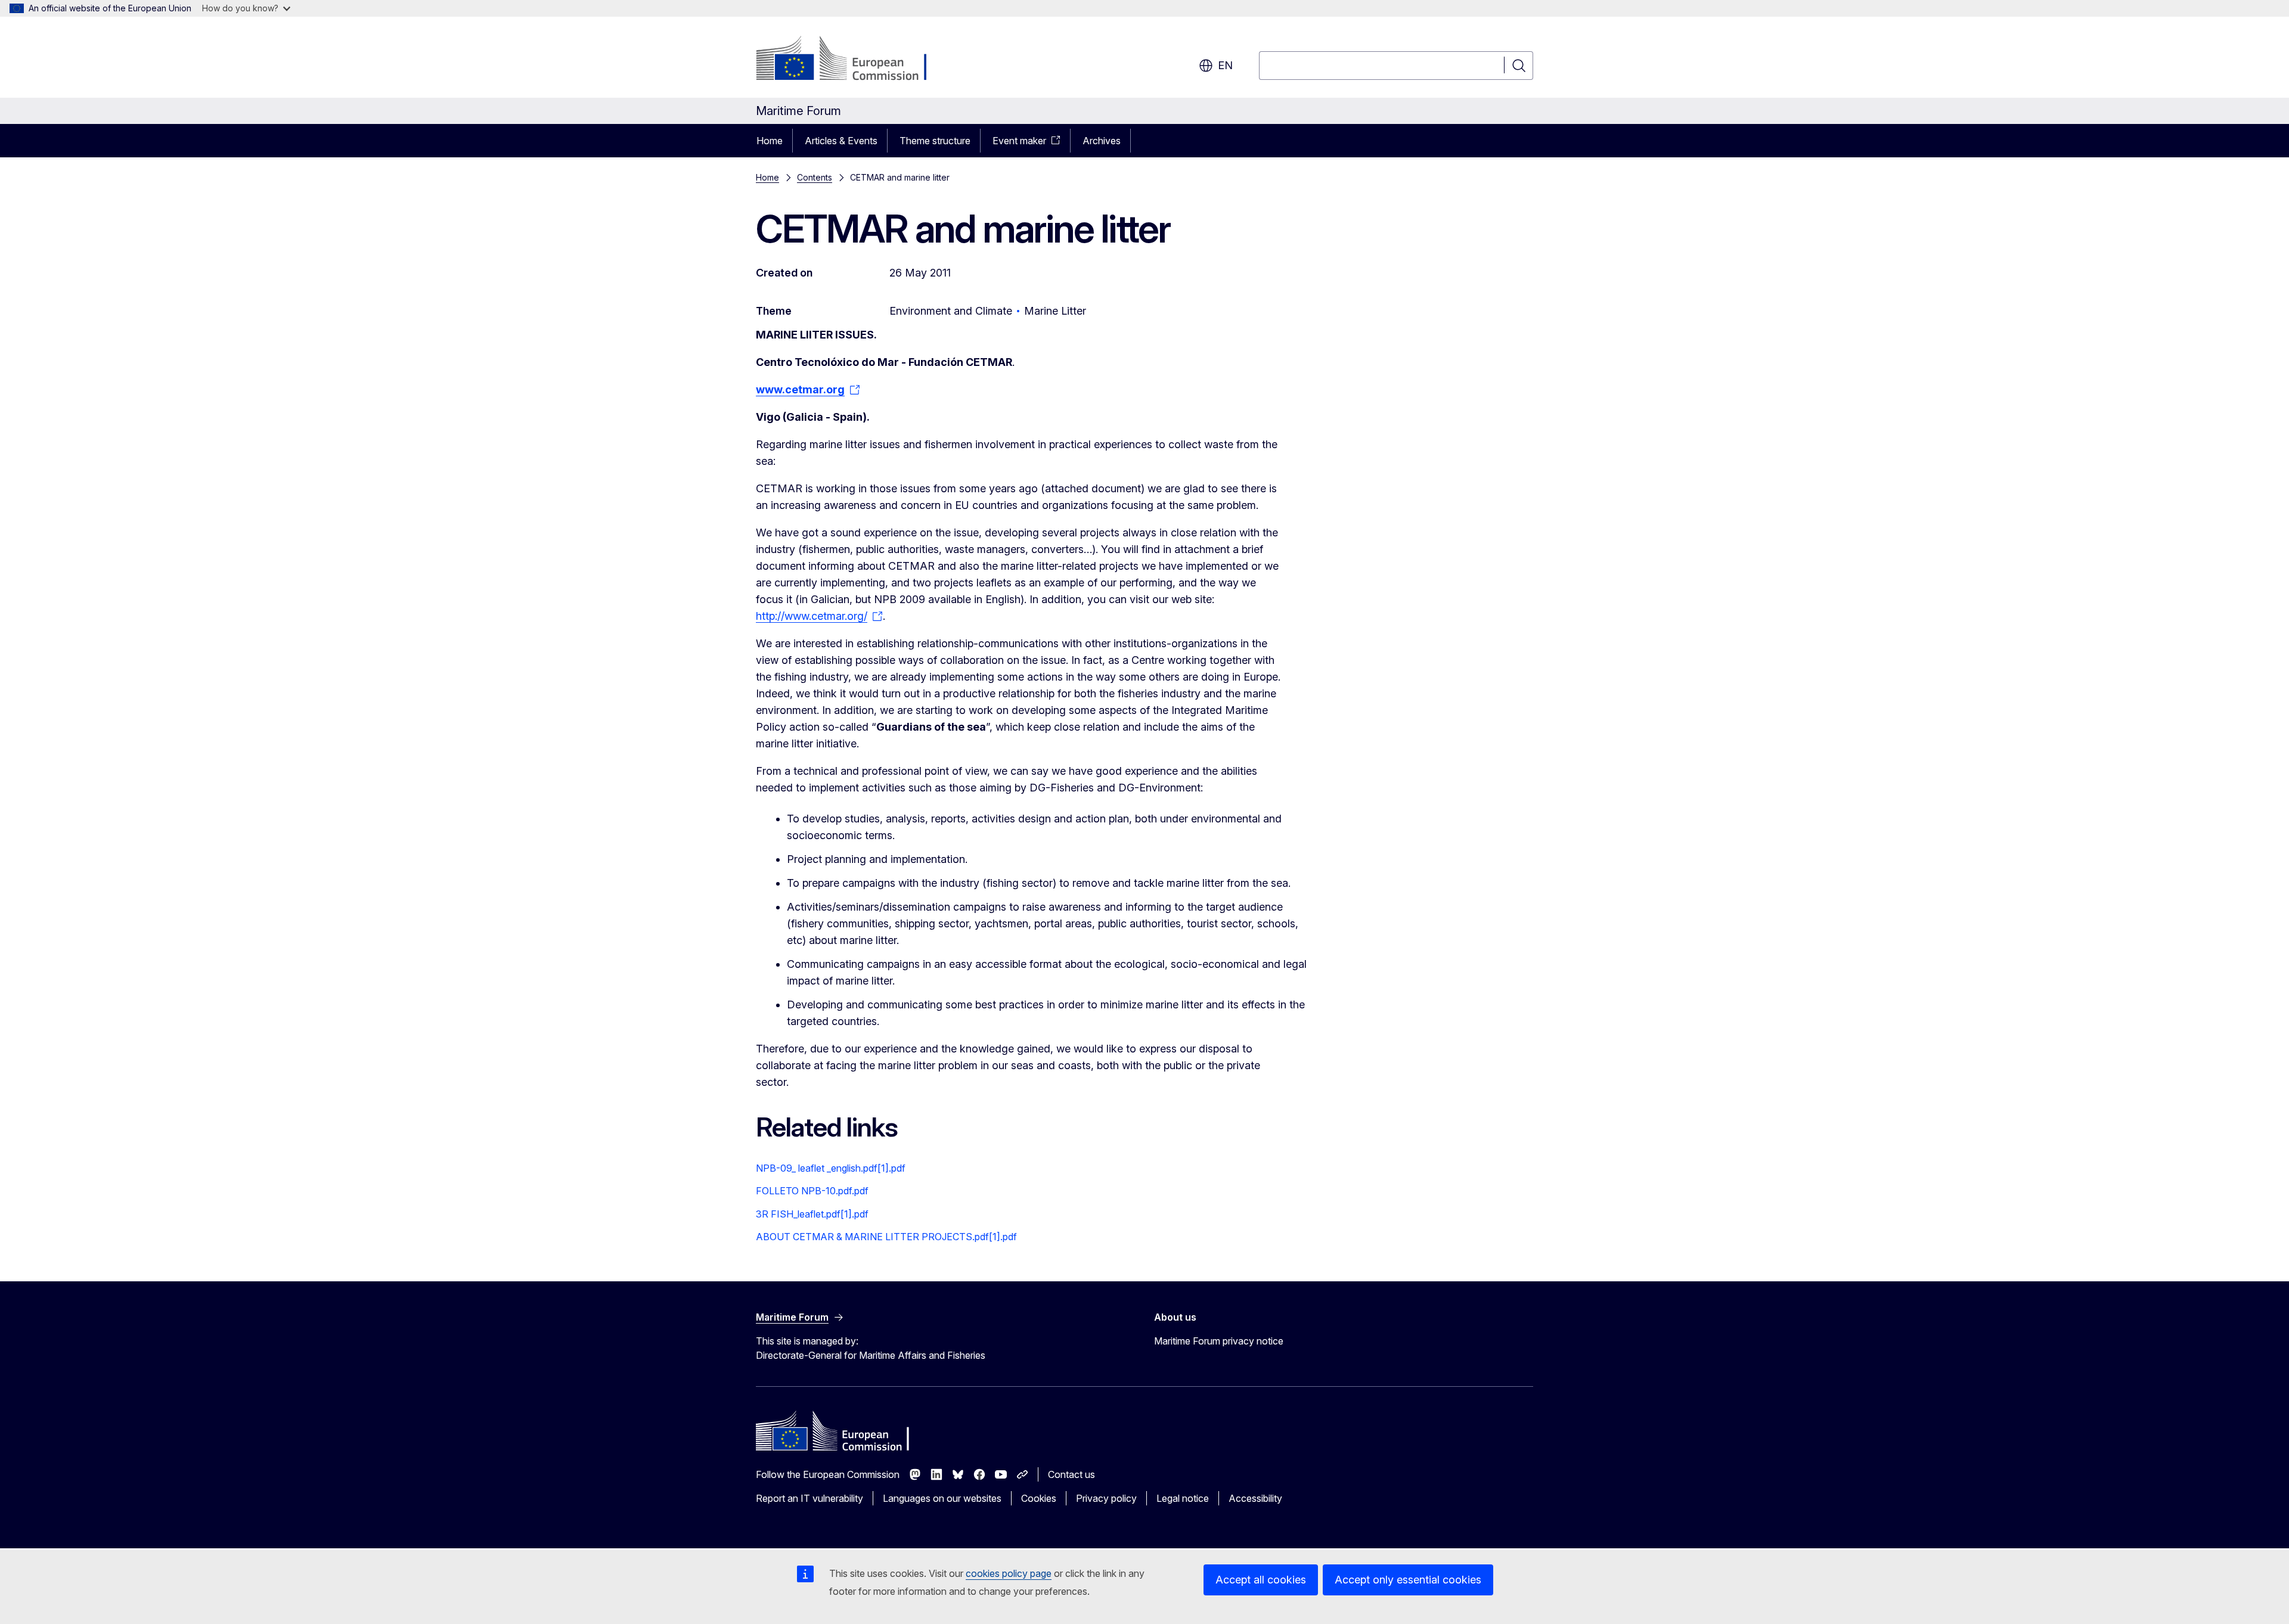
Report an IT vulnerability (809, 1498)
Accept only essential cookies (1408, 1580)
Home (770, 141)
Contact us (1071, 1474)
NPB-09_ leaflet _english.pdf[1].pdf (831, 1168)
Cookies (1039, 1498)
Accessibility (1255, 1498)
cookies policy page (1009, 1573)
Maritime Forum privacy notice (1219, 1341)
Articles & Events (841, 141)
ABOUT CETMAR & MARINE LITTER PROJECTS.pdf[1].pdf (886, 1237)
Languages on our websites (942, 1498)
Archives (1102, 141)
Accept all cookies (1261, 1580)
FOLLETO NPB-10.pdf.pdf (812, 1191)
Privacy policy (1106, 1498)
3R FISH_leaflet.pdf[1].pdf (812, 1214)
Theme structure (935, 141)
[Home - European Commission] (852, 60)
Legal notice (1183, 1498)
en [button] (1225, 65)
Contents (815, 177)
